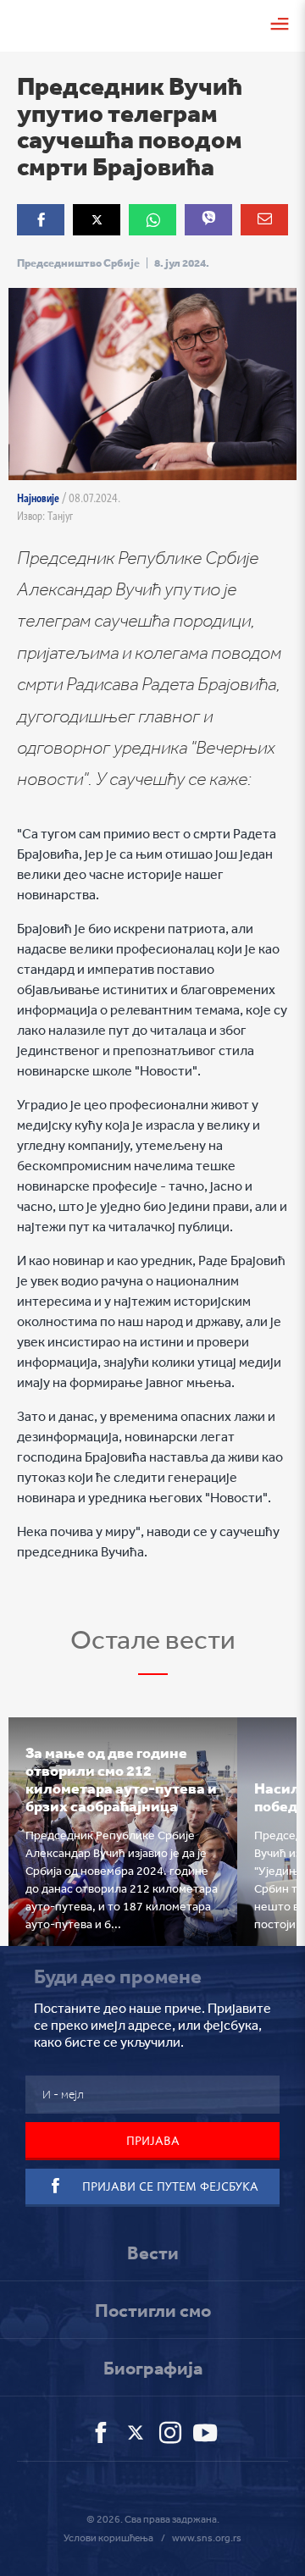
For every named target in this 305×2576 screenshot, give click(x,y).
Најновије (38, 498)
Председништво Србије (78, 263)
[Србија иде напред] (39, 23)
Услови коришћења (108, 2538)
